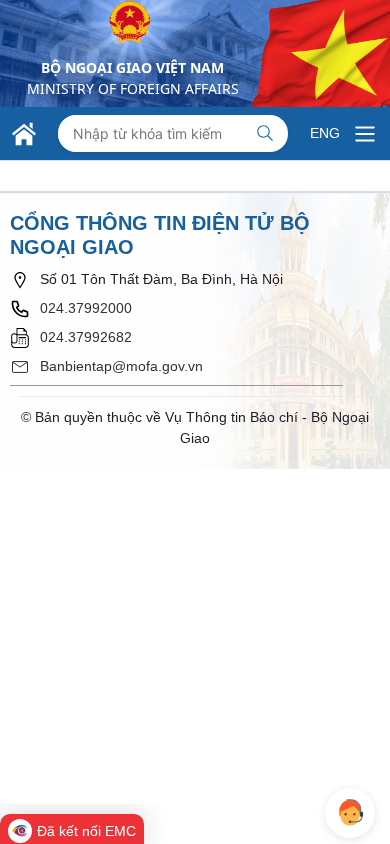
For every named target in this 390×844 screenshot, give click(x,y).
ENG (325, 133)
